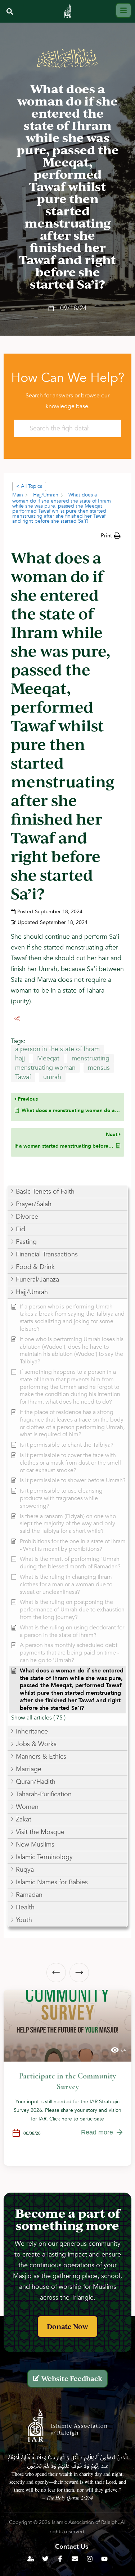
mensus (99, 1068)
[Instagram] (90, 2559)
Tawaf (23, 1077)
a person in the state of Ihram (57, 1049)
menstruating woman (45, 1068)
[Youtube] (104, 2559)
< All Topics (29, 486)
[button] (10, 11)
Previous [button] (56, 1973)
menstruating (91, 1058)
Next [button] (79, 1973)
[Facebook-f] (60, 2559)
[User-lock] (31, 2559)
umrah (52, 1077)
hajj (20, 1058)
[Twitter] (45, 2559)
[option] (67, 2078)
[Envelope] (75, 2559)
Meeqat (48, 1058)
